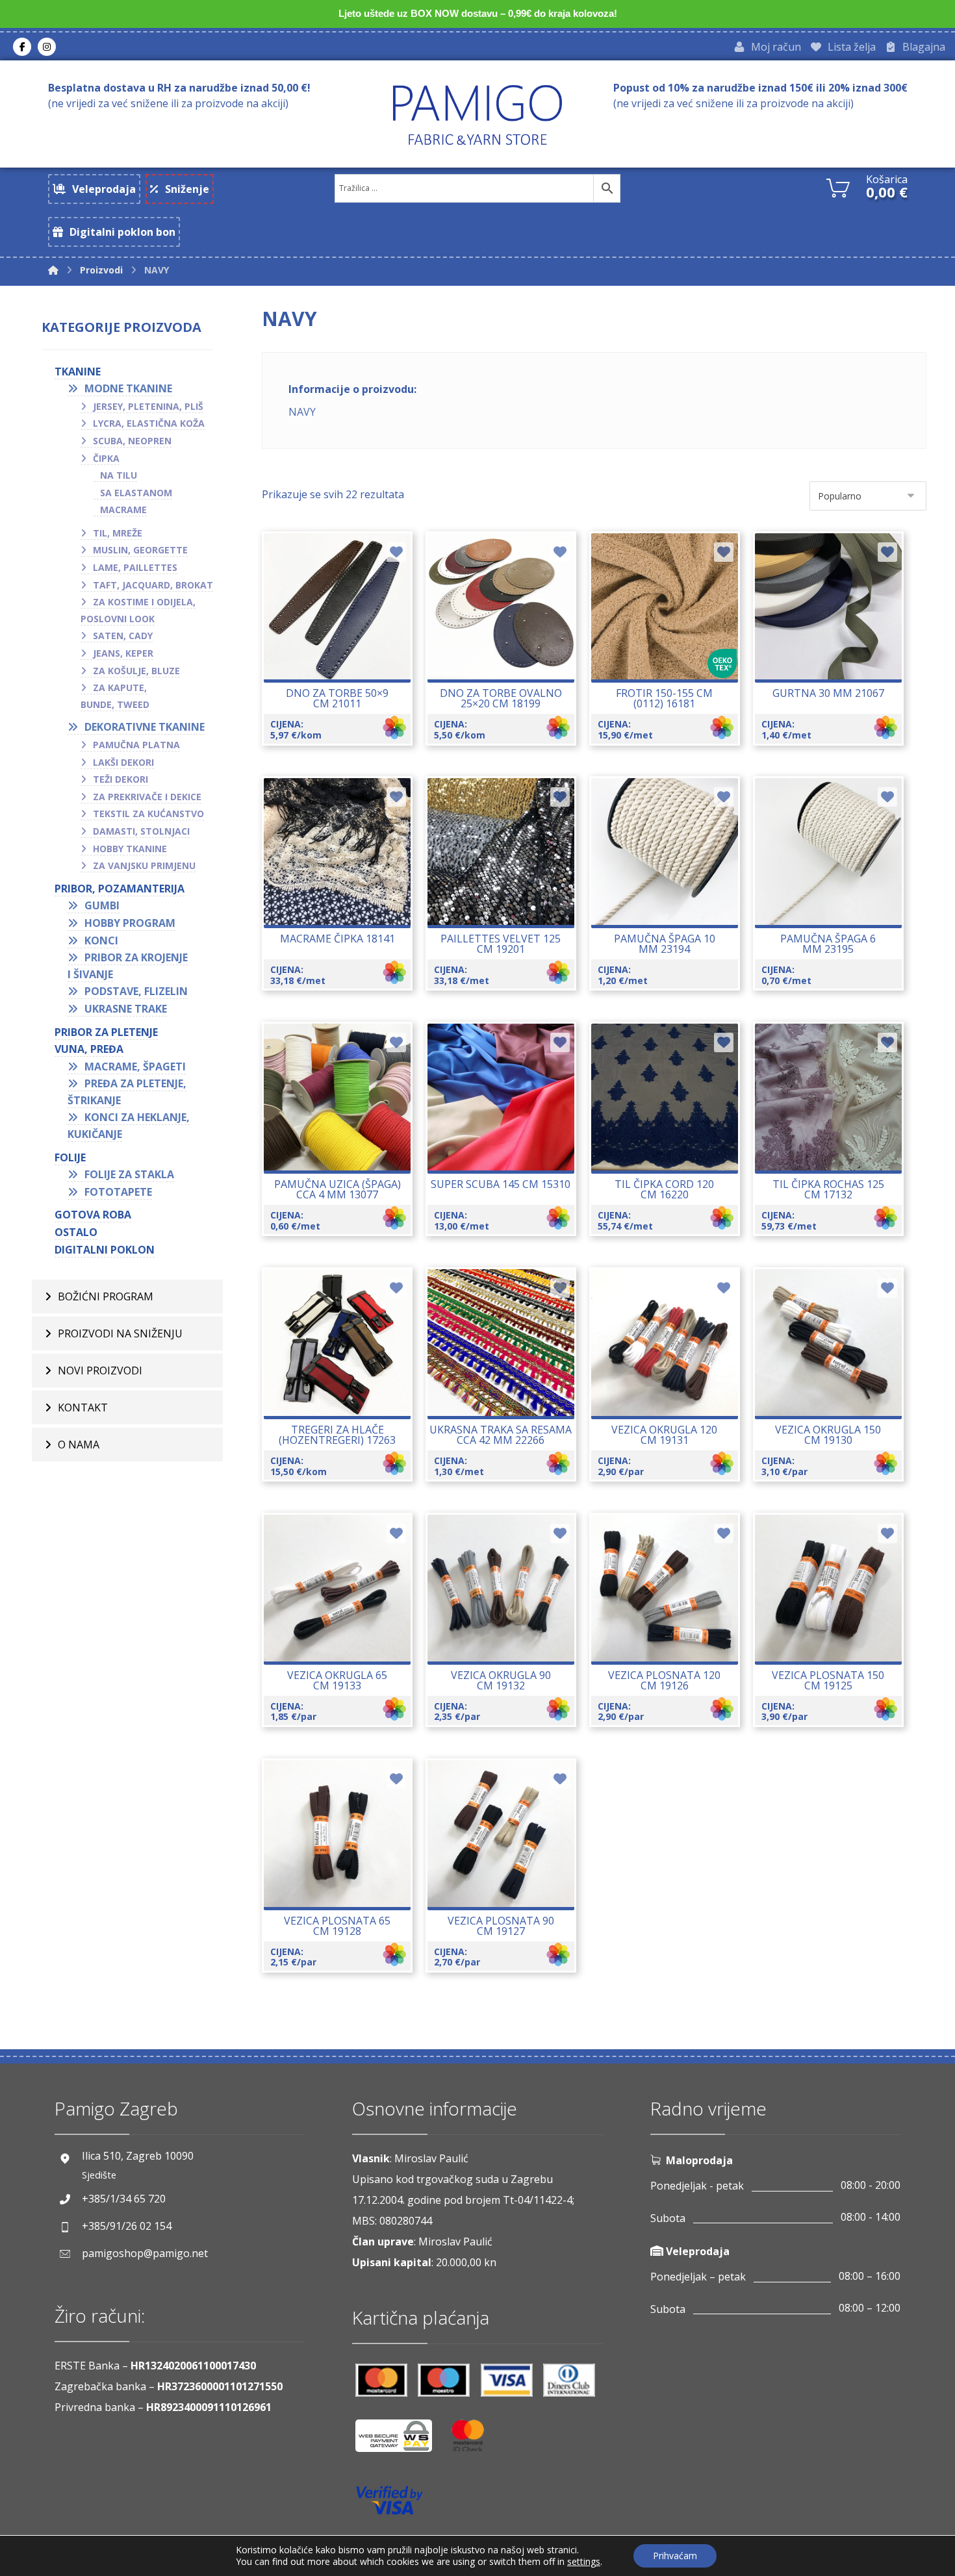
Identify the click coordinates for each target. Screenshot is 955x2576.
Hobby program (130, 923)
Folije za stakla (129, 1174)
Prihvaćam (675, 2556)
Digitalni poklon (105, 1250)
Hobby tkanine (130, 849)
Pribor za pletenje (106, 1032)
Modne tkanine (128, 388)
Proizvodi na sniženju (120, 1333)
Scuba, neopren (132, 441)
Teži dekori (121, 779)
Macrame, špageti (135, 1067)
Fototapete (118, 1192)
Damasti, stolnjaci (141, 831)
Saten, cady (123, 636)
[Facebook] (22, 47)
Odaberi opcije (345, 650)
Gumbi (102, 905)
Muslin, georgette (140, 550)
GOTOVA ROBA (93, 1215)
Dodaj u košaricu (673, 895)
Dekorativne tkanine (145, 727)
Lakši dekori (123, 762)
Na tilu (119, 475)
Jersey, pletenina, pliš (148, 406)
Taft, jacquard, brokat (153, 585)
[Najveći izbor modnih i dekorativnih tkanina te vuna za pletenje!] (478, 115)
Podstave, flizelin (136, 991)
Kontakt (83, 1408)
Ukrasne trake (126, 1009)
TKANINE (78, 372)
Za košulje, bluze (136, 671)
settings (584, 2562)
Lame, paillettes (135, 567)
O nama (79, 1445)
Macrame (123, 510)
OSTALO (76, 1232)
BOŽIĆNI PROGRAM (106, 1296)
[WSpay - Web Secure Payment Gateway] (400, 2441)
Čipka (106, 458)
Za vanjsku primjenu (144, 865)
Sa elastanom (136, 493)
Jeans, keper (123, 653)
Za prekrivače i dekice (147, 797)
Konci (101, 941)
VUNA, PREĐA (89, 1049)
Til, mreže (118, 533)
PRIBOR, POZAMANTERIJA (120, 889)
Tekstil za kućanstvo (148, 814)
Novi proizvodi (100, 1370)
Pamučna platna (136, 745)
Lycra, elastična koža (149, 423)
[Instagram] (47, 47)
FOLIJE (70, 1157)
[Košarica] (838, 186)
